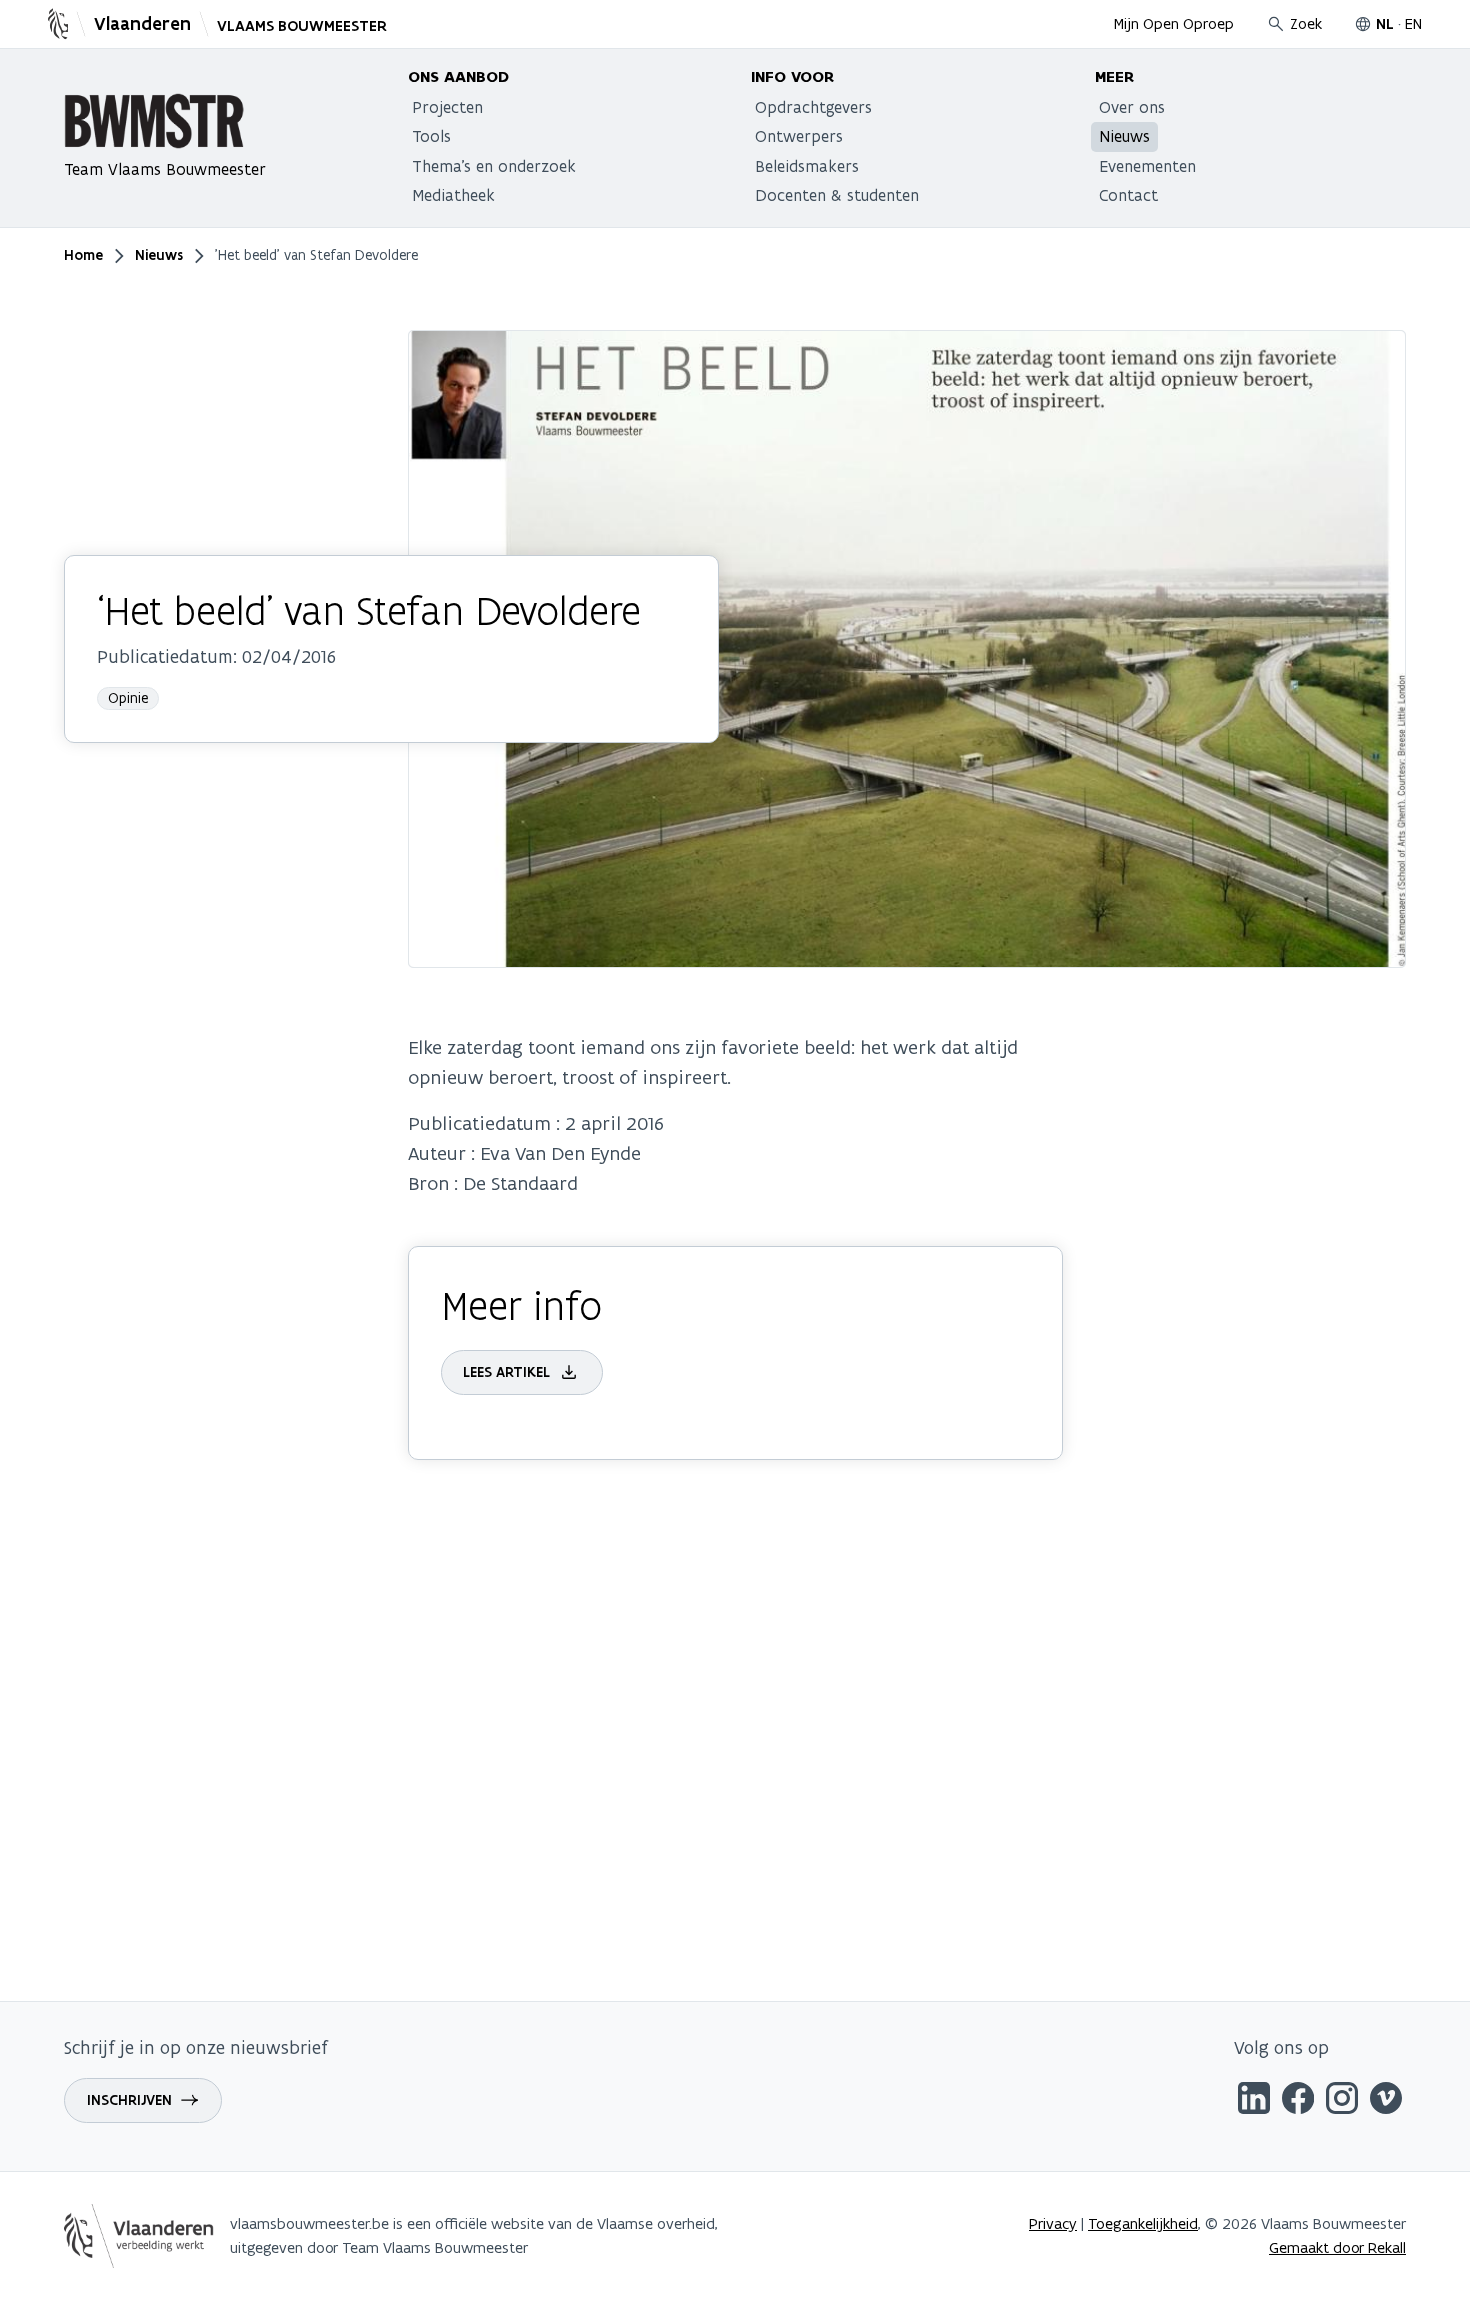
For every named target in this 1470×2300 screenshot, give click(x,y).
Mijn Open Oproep (1174, 23)
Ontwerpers (799, 136)
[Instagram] (1342, 2101)
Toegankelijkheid (1143, 2223)
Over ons (1132, 107)
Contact (1128, 195)
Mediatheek (453, 195)
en (1413, 23)
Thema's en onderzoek (494, 166)
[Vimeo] (1386, 2101)
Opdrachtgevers (813, 107)
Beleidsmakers (807, 166)
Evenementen (1147, 166)
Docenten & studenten (837, 195)
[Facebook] (1298, 2101)
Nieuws (1124, 136)
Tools (431, 136)
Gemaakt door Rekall (1337, 2247)
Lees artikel (506, 1372)
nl (1385, 24)
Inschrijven (129, 2100)
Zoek (1306, 23)
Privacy (1053, 2223)
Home (83, 255)
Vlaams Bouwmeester (302, 26)
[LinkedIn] (1254, 2101)
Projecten (447, 107)
